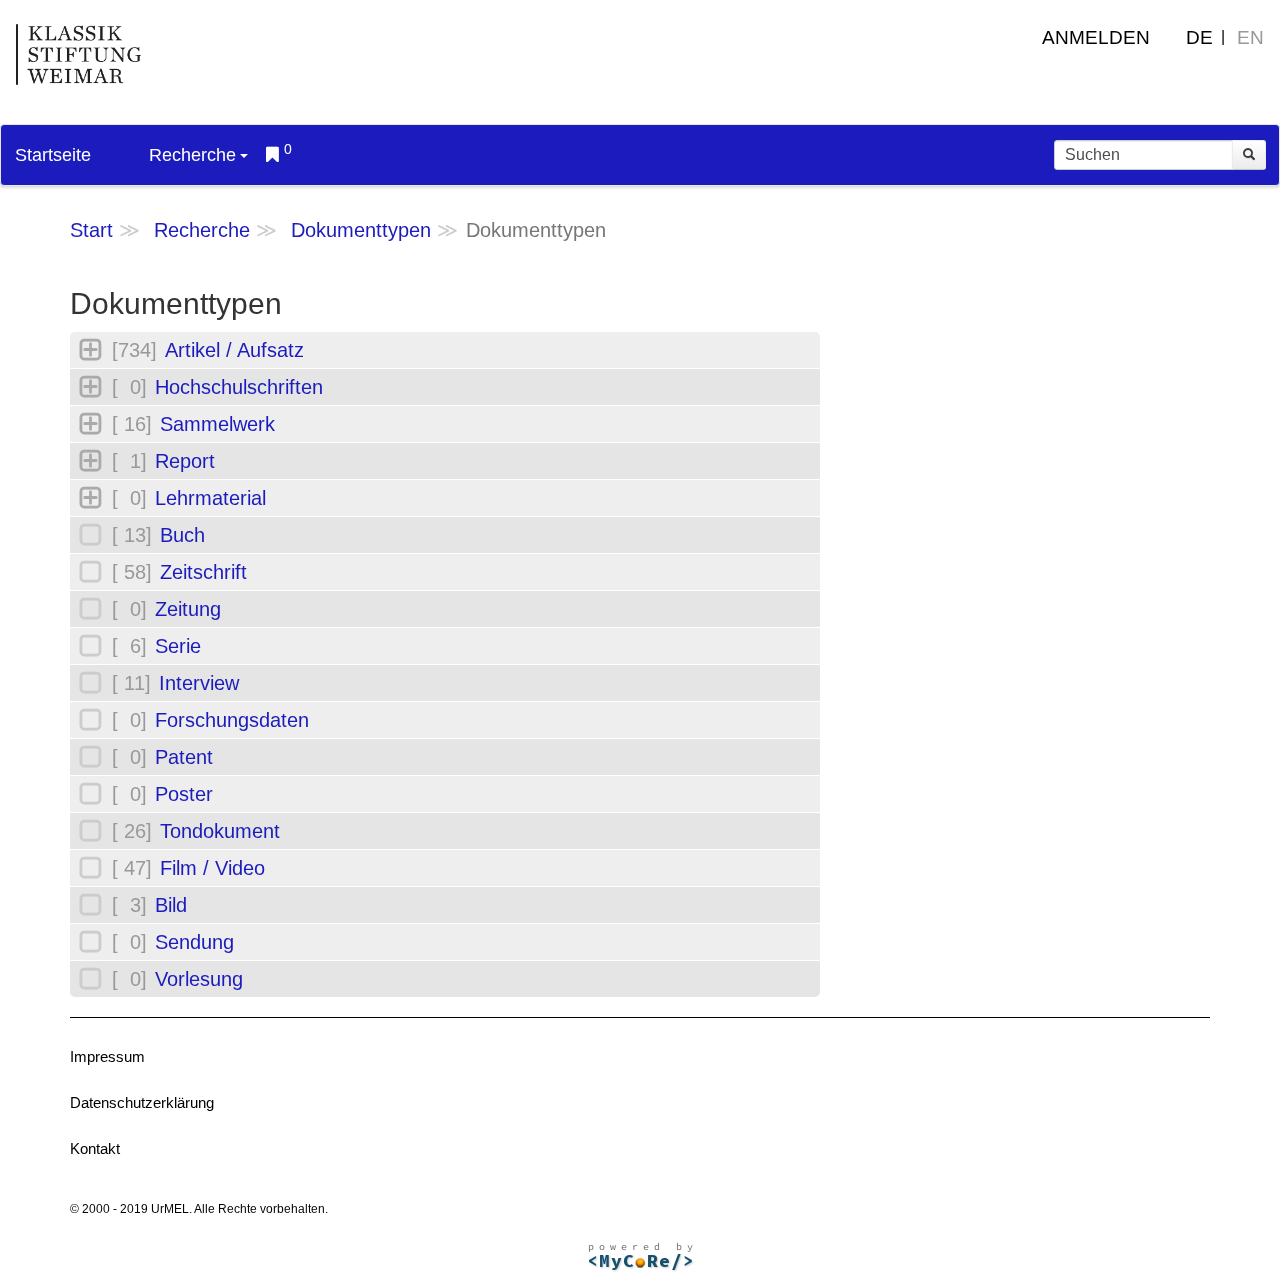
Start (91, 230)
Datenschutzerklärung (142, 1102)
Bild (171, 905)
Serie (178, 646)
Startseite (53, 155)
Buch (182, 535)
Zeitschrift (203, 572)
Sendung (194, 942)
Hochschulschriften (239, 387)
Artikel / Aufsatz (234, 350)
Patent (184, 757)
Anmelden (1096, 37)
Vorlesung (199, 979)
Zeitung (188, 609)
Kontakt (95, 1148)
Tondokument (220, 831)
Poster (184, 794)
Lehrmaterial (210, 498)
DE (1199, 37)
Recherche (192, 155)
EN (1250, 37)
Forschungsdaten (232, 720)
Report (185, 461)
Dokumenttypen (361, 230)
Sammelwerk (217, 424)
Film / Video (212, 868)
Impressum (107, 1056)
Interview (199, 683)
